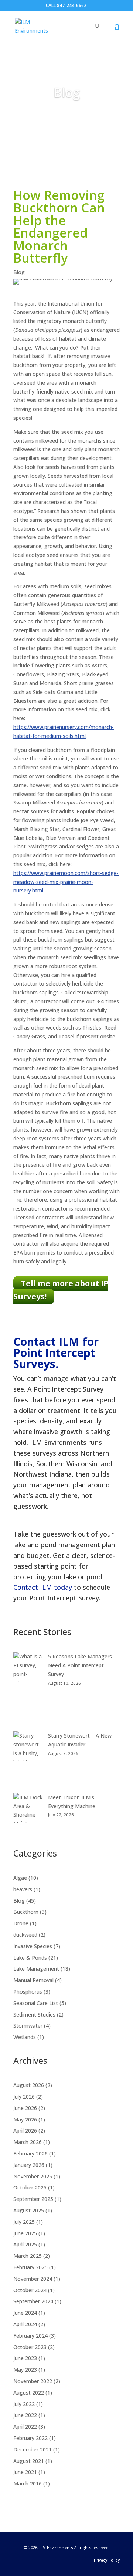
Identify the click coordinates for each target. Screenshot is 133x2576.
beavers (23, 1889)
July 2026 (24, 2097)
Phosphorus (28, 1992)
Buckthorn (26, 1912)
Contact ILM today (43, 1587)
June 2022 (25, 2415)
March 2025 (28, 2256)
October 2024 (30, 2290)
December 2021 (33, 2449)
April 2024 (25, 2324)
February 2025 (30, 2267)
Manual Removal (33, 1980)
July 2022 (24, 2404)
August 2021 (29, 2461)
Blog (67, 92)
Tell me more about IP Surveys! (61, 1290)
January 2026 (29, 2165)
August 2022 (29, 2393)
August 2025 (29, 2210)
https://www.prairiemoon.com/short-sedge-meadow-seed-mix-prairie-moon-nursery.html (66, 882)
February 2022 (30, 2438)
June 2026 (25, 2108)
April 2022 (25, 2427)
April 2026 (25, 2131)
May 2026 (25, 2119)
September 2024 (33, 2301)
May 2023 (25, 2370)
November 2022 (33, 2381)
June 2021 (25, 2472)
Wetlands (25, 2037)
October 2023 (30, 2347)
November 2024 (33, 2279)
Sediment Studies (34, 2014)
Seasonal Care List (36, 2003)
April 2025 (25, 2244)
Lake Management (36, 1969)
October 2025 (30, 2187)
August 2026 (29, 2085)
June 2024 (25, 2313)
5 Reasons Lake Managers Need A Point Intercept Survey (80, 1665)
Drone (21, 1923)
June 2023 (25, 2358)
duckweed (25, 1935)
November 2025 (33, 2176)
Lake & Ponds (30, 1958)
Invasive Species (33, 1946)
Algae (20, 1878)
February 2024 (30, 2336)
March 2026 (28, 2142)
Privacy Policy (107, 2560)
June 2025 (25, 2233)
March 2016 (28, 2483)
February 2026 (30, 2153)
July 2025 (24, 2222)
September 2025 (33, 2199)
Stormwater (28, 2026)
